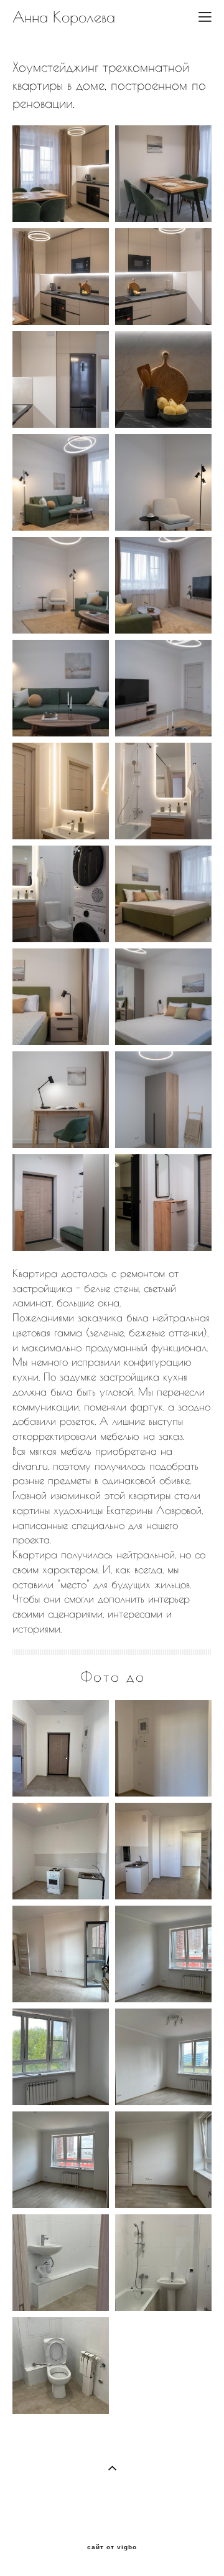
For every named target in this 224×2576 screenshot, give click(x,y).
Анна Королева (64, 17)
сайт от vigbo (112, 2547)
